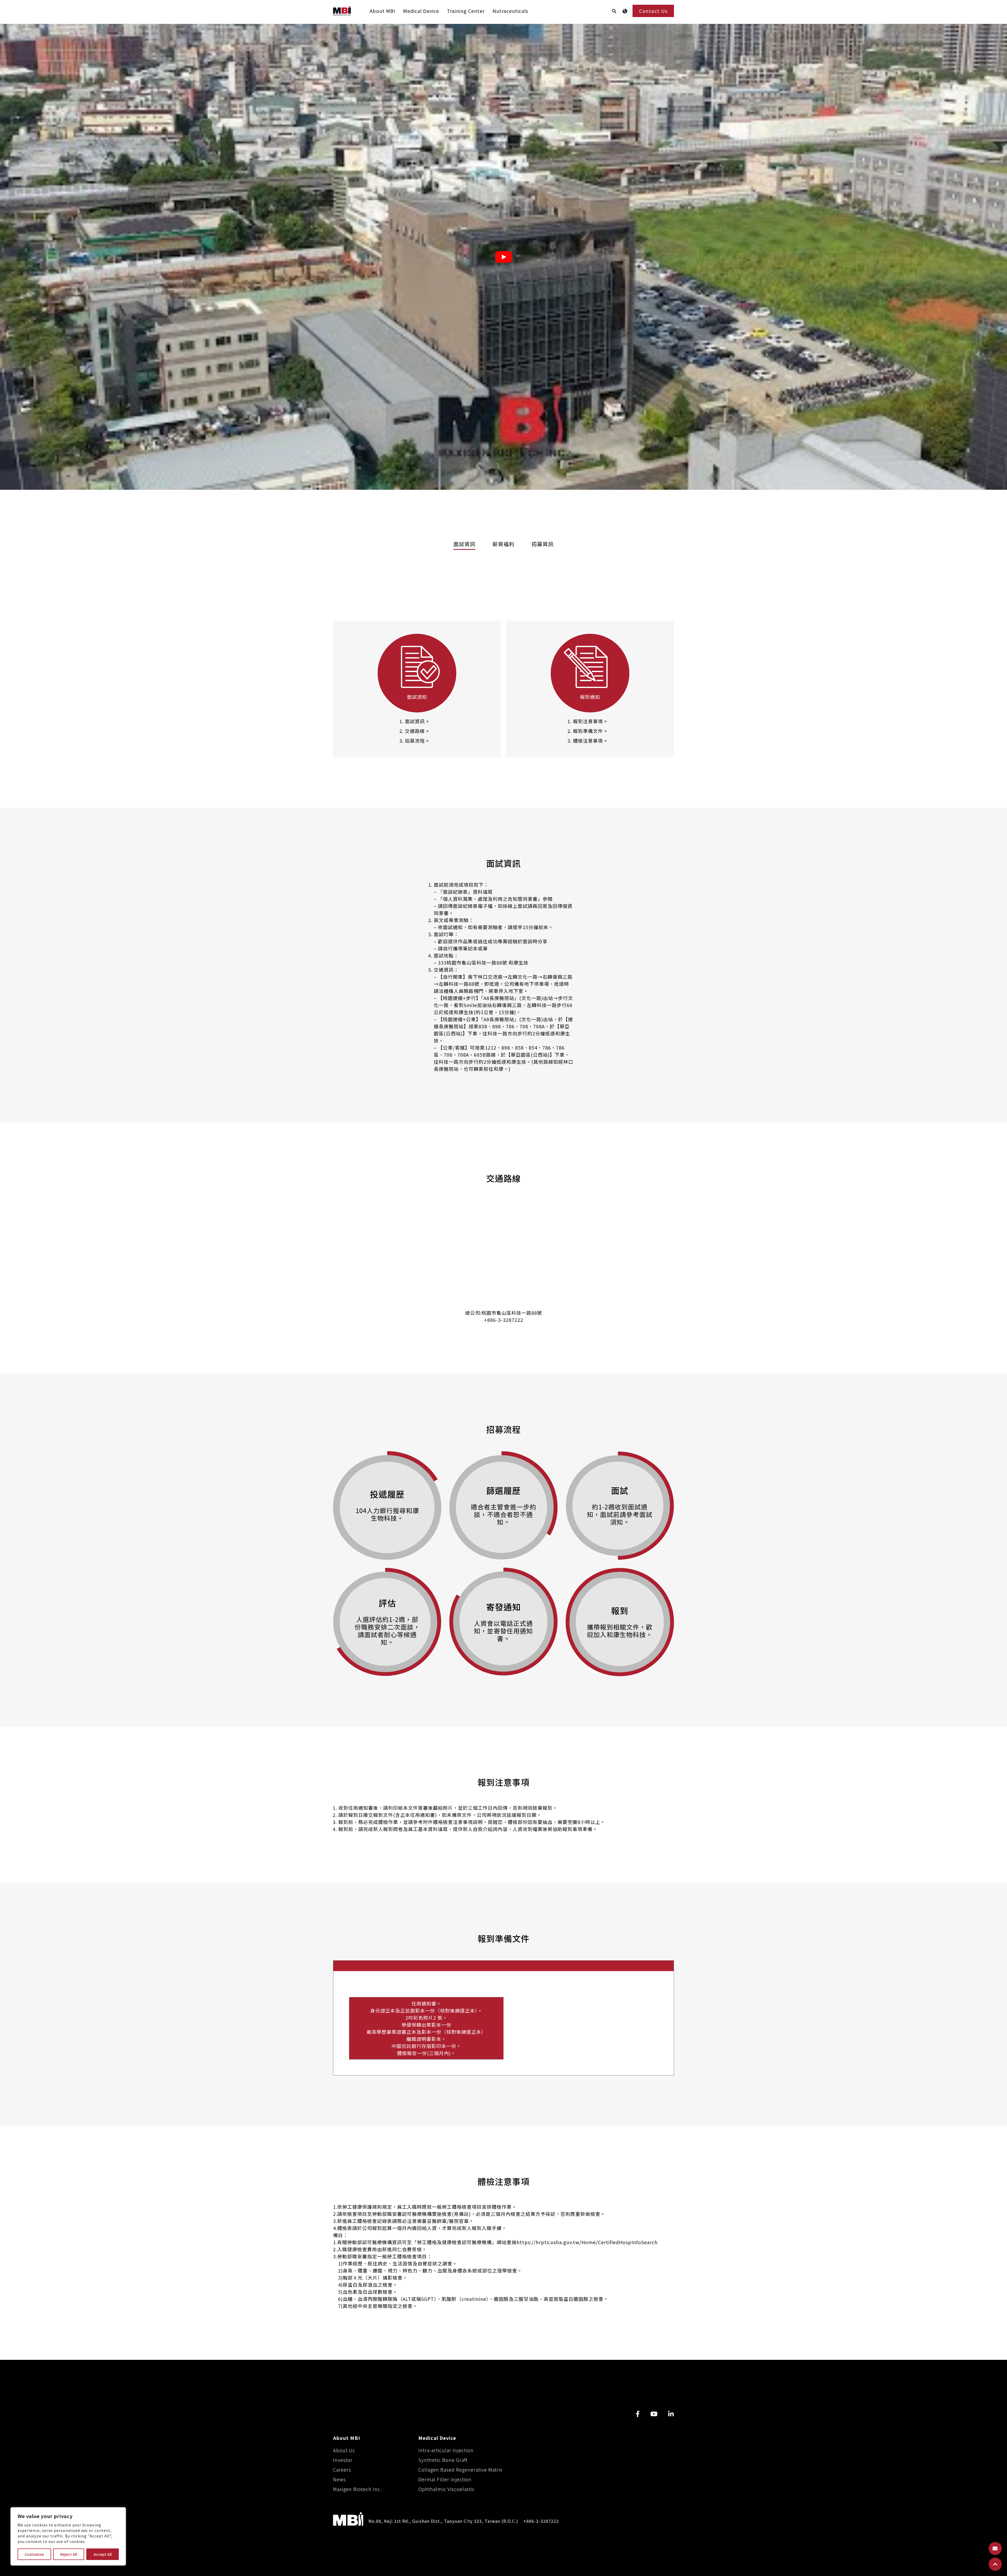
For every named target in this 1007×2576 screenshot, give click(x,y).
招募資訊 (543, 544)
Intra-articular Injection (446, 2450)
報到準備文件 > (590, 731)
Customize (34, 2554)
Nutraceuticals (510, 11)
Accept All (103, 2554)
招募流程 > (417, 741)
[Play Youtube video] (504, 257)
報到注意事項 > (590, 721)
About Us (344, 2450)
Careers (342, 2469)
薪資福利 (504, 544)
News (339, 2479)
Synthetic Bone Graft (443, 2460)
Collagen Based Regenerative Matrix (460, 2469)
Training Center (466, 11)
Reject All (69, 2554)
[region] (68, 2536)
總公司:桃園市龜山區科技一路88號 (504, 1313)
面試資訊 (464, 544)
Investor (343, 2460)
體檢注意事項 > (590, 741)
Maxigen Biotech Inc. (357, 2489)
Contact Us (653, 11)
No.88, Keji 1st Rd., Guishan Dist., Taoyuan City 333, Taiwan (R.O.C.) (443, 2521)
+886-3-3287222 (504, 1320)
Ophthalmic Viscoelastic (447, 2489)
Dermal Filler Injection (445, 2479)
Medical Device (421, 11)
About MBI (382, 11)
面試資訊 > (417, 721)
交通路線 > (417, 731)
